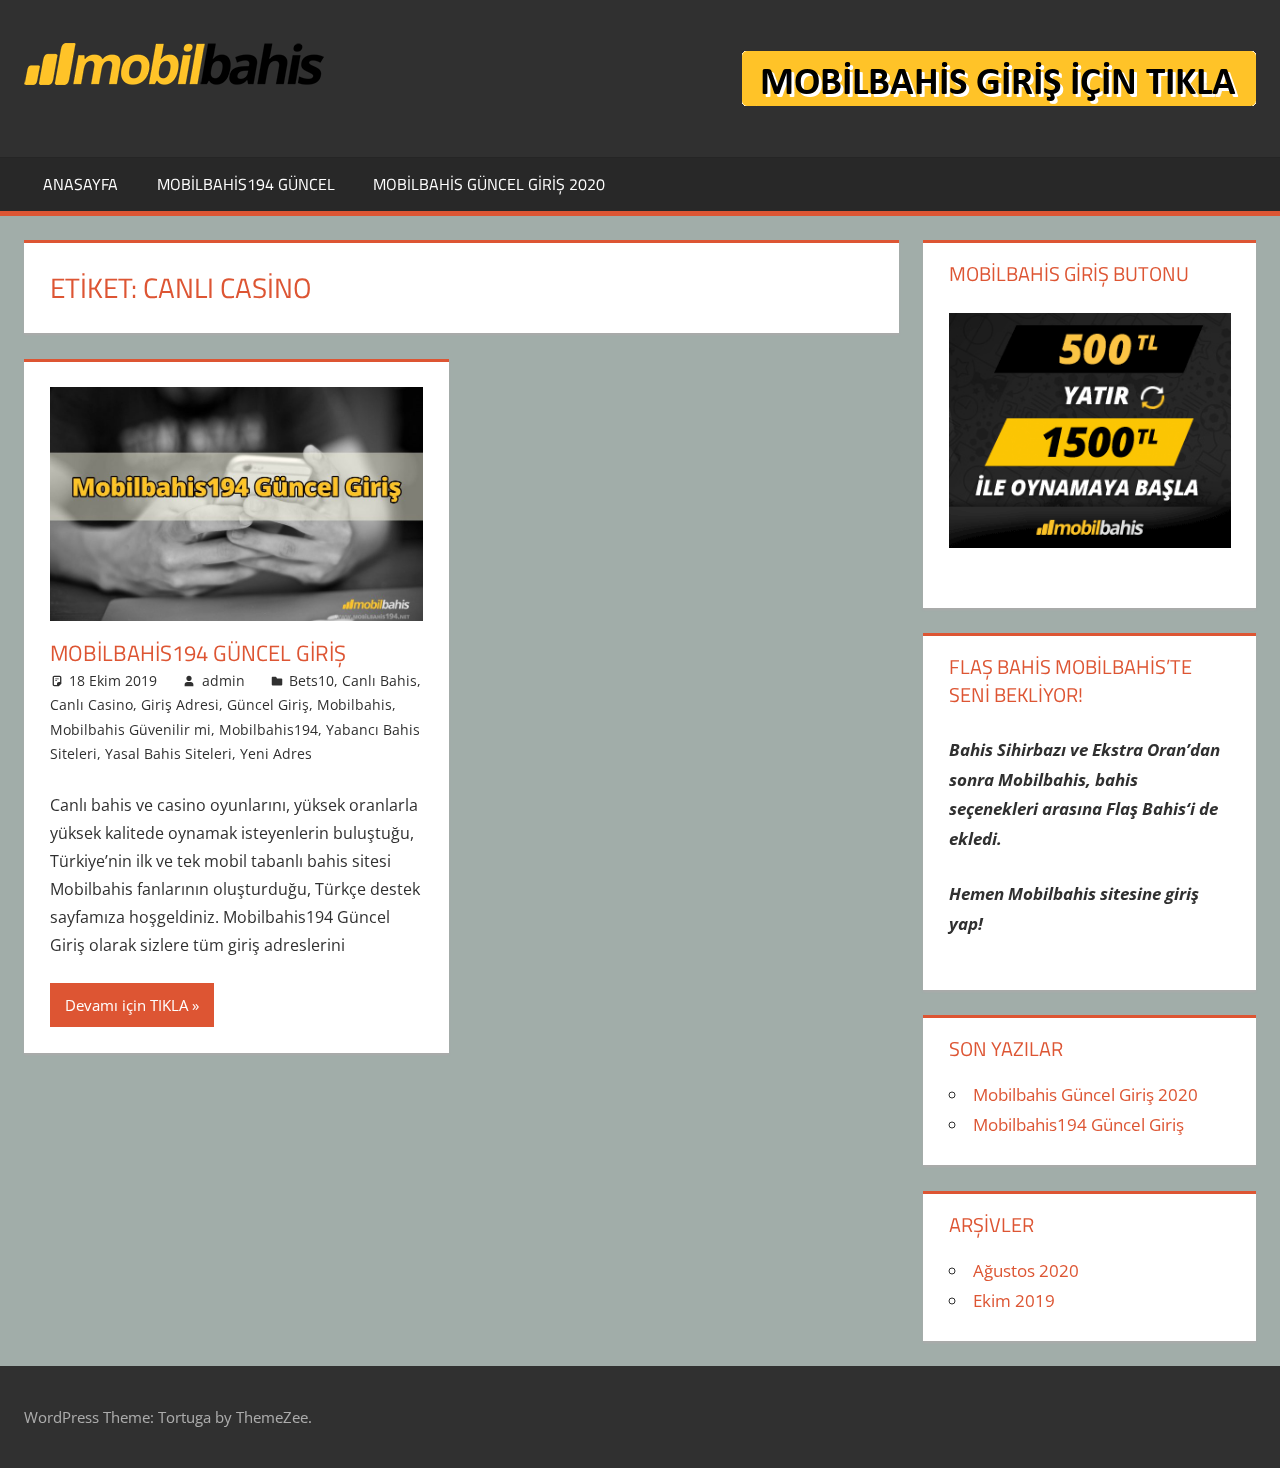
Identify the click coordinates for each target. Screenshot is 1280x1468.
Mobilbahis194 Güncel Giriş (198, 653)
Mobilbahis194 (268, 729)
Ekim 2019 (1014, 1300)
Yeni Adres (276, 753)
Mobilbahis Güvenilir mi (130, 729)
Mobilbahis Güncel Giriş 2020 (489, 184)
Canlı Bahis (379, 680)
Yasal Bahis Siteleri (168, 753)
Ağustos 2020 (1026, 1270)
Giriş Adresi (180, 704)
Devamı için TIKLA (126, 1005)
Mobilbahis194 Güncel (246, 184)
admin (223, 680)
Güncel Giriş (268, 704)
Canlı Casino (91, 704)
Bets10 (311, 680)
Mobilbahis (354, 704)
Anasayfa (80, 184)
